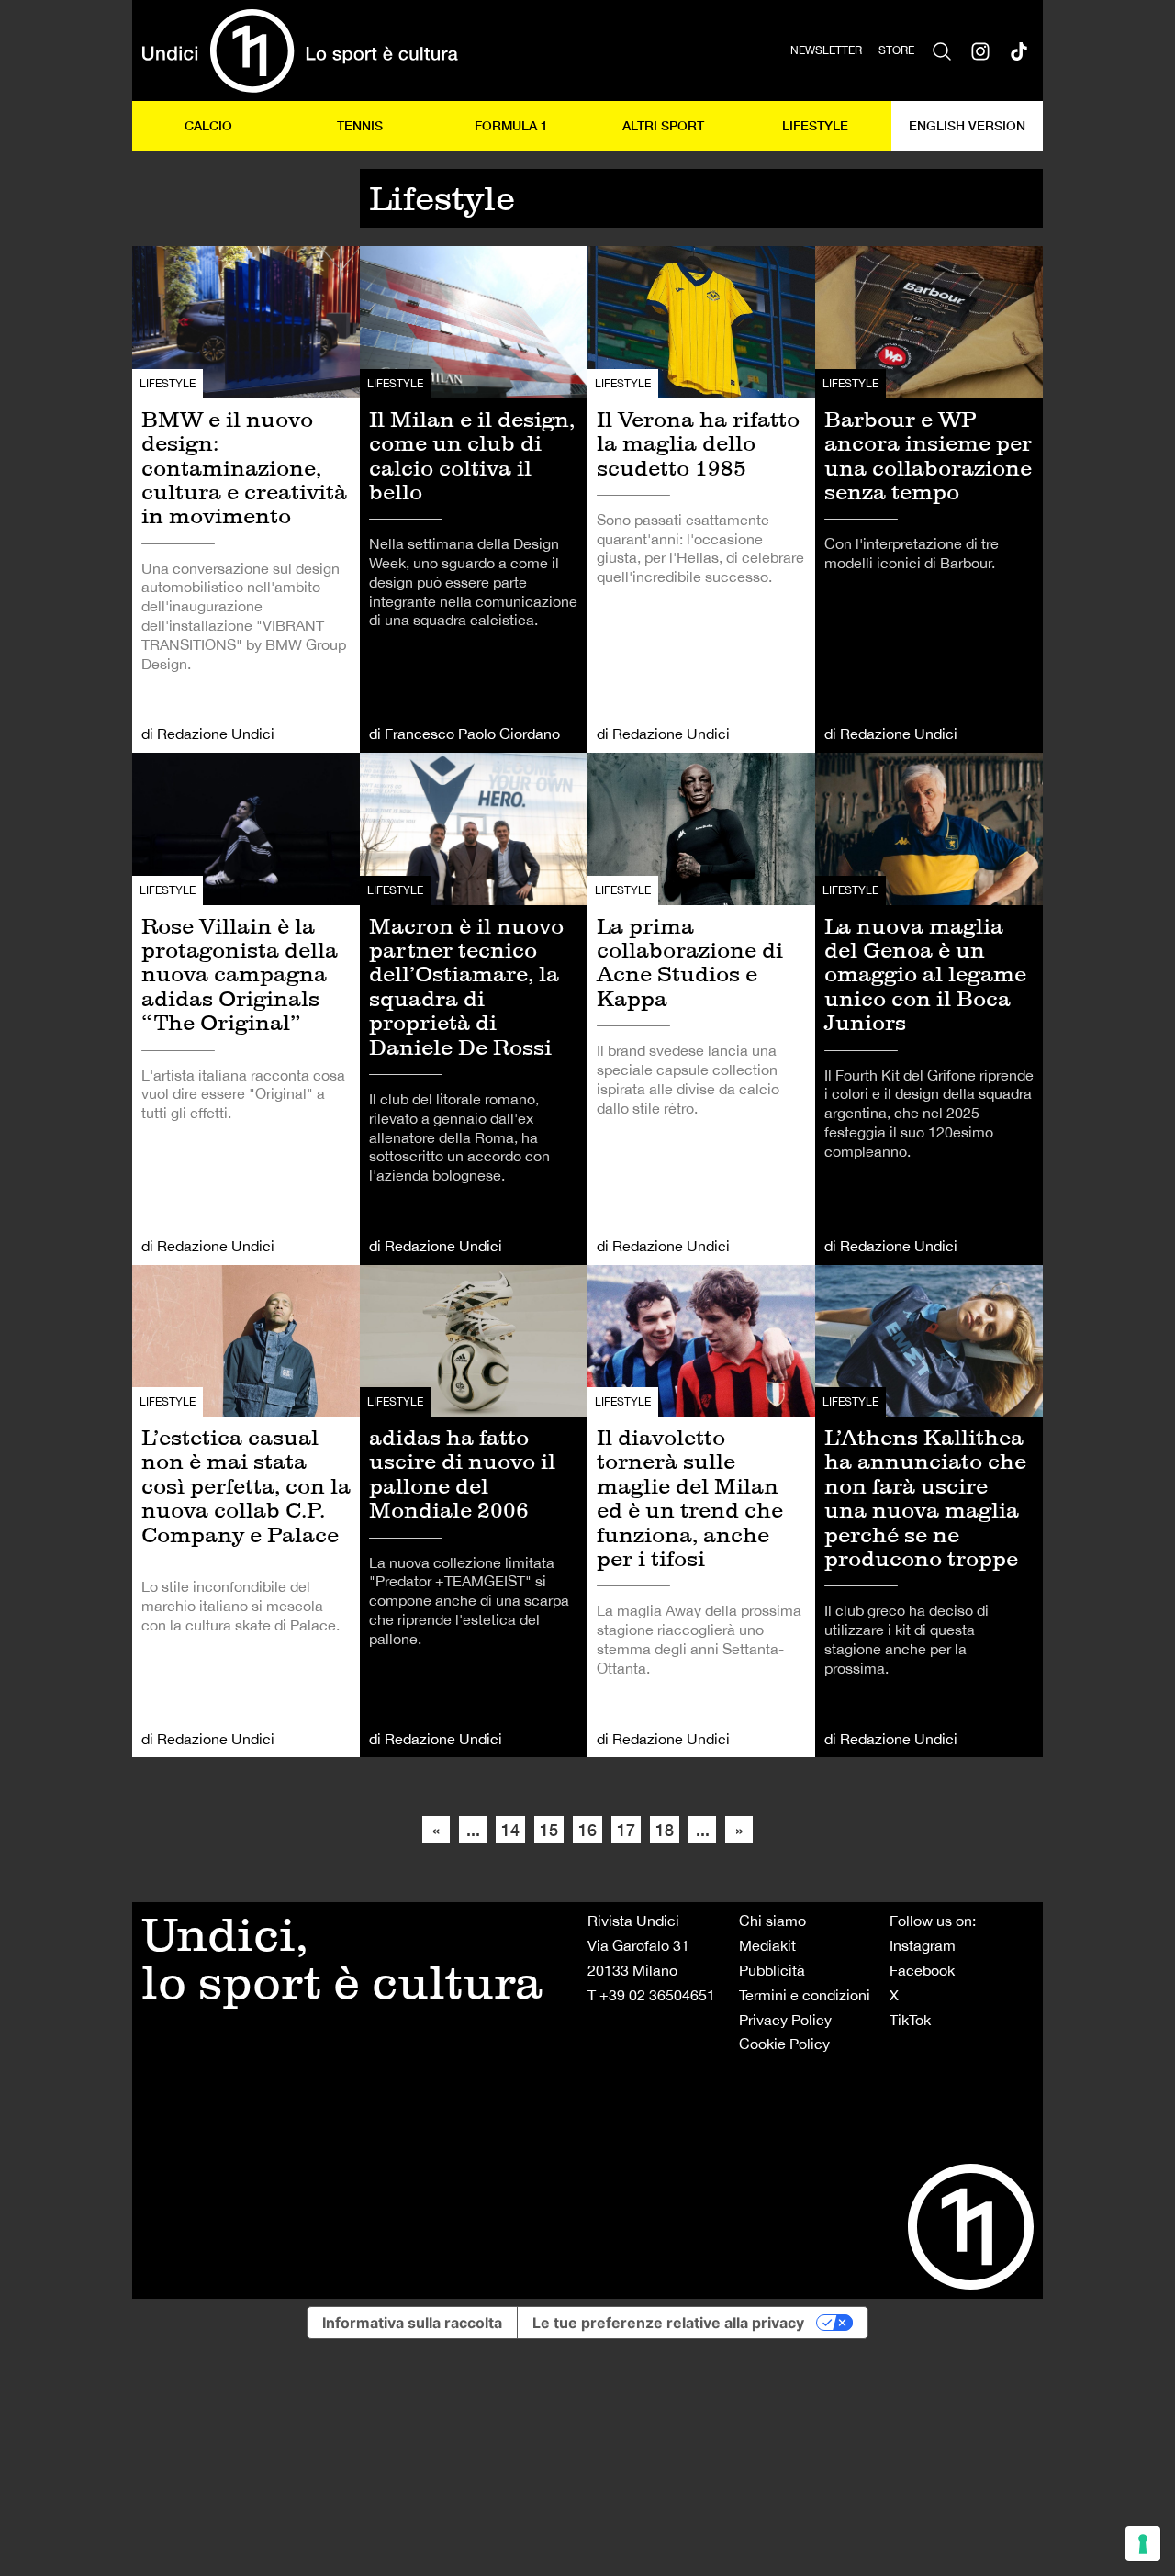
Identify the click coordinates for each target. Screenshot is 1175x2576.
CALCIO (208, 125)
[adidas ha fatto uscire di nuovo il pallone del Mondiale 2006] (474, 1512)
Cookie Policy (784, 2044)
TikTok (910, 2020)
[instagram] (980, 50)
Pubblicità (772, 1970)
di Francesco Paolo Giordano (464, 734)
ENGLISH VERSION (967, 125)
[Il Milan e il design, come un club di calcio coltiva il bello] (474, 499)
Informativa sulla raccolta (412, 2323)
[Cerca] (942, 50)
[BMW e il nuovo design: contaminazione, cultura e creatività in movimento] (246, 499)
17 (626, 1830)
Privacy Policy (785, 2020)
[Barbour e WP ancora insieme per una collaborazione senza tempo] (929, 499)
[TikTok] (1019, 50)
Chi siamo (772, 1921)
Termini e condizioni (805, 1995)
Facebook (922, 1970)
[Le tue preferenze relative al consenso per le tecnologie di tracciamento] (1143, 2544)
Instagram (923, 1945)
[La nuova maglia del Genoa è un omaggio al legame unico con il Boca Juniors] (929, 1008)
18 (665, 1830)
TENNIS (360, 125)
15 (549, 1830)
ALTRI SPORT (663, 125)
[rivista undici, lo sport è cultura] (300, 50)
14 (510, 1830)
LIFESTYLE (815, 125)
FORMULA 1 (511, 125)
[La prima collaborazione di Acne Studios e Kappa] (701, 1008)
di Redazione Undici (208, 734)
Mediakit (767, 1945)
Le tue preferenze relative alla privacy (668, 2323)
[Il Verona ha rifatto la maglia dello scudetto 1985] (701, 499)
